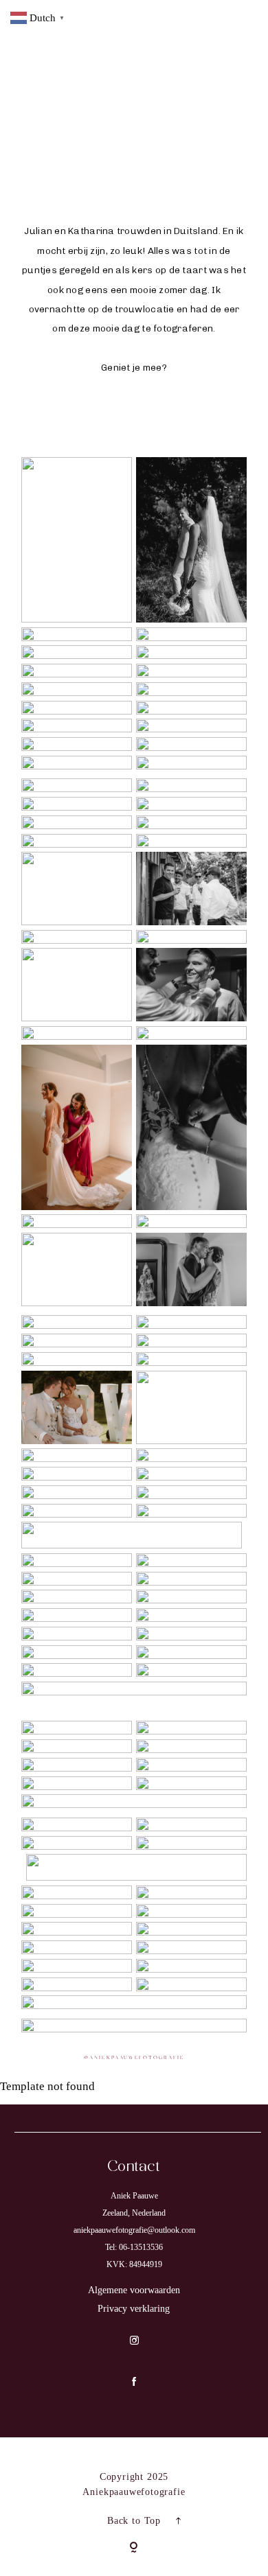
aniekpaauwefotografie (137, 2058)
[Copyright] (134, 2549)
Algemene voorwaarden (134, 2290)
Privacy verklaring (134, 2309)
